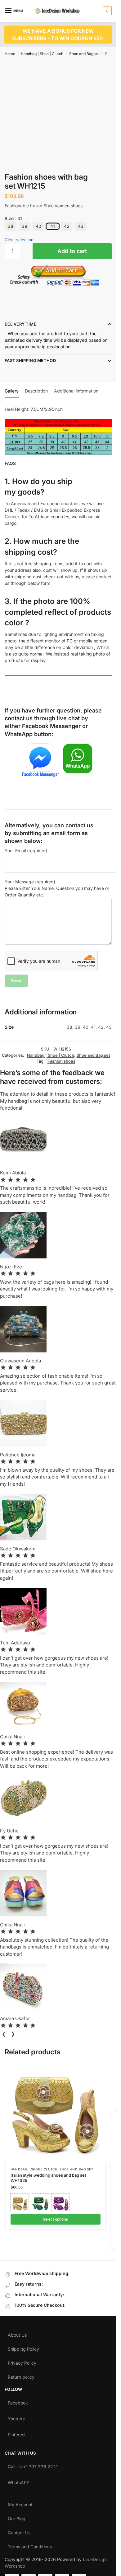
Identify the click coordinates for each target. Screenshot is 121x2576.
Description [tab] (36, 391)
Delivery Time (20, 324)
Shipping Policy (23, 2348)
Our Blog (17, 2517)
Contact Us (19, 2531)
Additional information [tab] (76, 391)
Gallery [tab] (12, 391)
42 (67, 226)
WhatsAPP (19, 2481)
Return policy (21, 2376)
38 (11, 226)
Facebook (18, 2401)
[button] (107, 11)
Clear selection (19, 240)
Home (10, 54)
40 (38, 226)
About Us (17, 2334)
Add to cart (72, 251)
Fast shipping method (30, 360)
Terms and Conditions (30, 2545)
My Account (20, 2503)
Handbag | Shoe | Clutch (42, 54)
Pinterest (17, 2433)
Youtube (16, 2417)
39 (25, 226)
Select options (55, 2219)
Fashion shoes (61, 1061)
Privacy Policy (22, 2362)
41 (53, 226)
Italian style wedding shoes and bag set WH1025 (48, 2178)
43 (81, 226)
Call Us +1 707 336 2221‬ (33, 2465)
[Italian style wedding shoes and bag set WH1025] (56, 2113)
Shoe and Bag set (84, 54)
